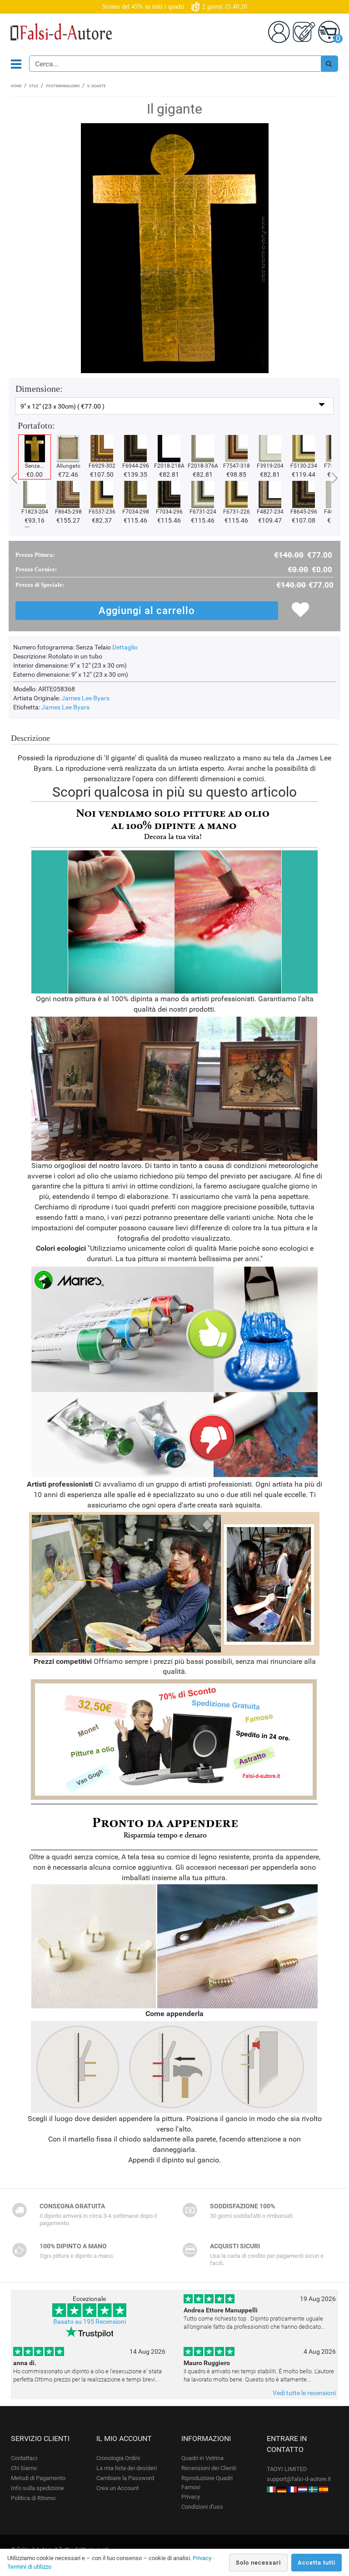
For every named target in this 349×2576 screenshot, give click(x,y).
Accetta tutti (317, 2563)
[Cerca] (329, 64)
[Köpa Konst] (313, 2489)
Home (16, 86)
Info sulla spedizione (37, 2488)
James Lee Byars (85, 698)
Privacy (191, 2497)
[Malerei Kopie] (282, 2489)
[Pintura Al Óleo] (324, 2489)
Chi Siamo (24, 2468)
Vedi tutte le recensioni (304, 2393)
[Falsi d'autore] (271, 2489)
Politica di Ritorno (33, 2498)
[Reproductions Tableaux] (292, 2489)
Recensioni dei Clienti (209, 2468)
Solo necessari (258, 2563)
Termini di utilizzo (29, 2567)
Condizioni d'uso (202, 2507)
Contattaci (24, 2458)
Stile (34, 86)
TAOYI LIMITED (287, 2469)
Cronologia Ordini (118, 2458)
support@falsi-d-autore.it (299, 2479)
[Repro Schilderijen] (303, 2489)
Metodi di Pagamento (38, 2478)
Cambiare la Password (125, 2478)
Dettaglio (125, 647)
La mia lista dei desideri (127, 2468)
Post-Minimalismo (63, 86)
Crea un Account (117, 2488)
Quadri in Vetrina (202, 2458)
